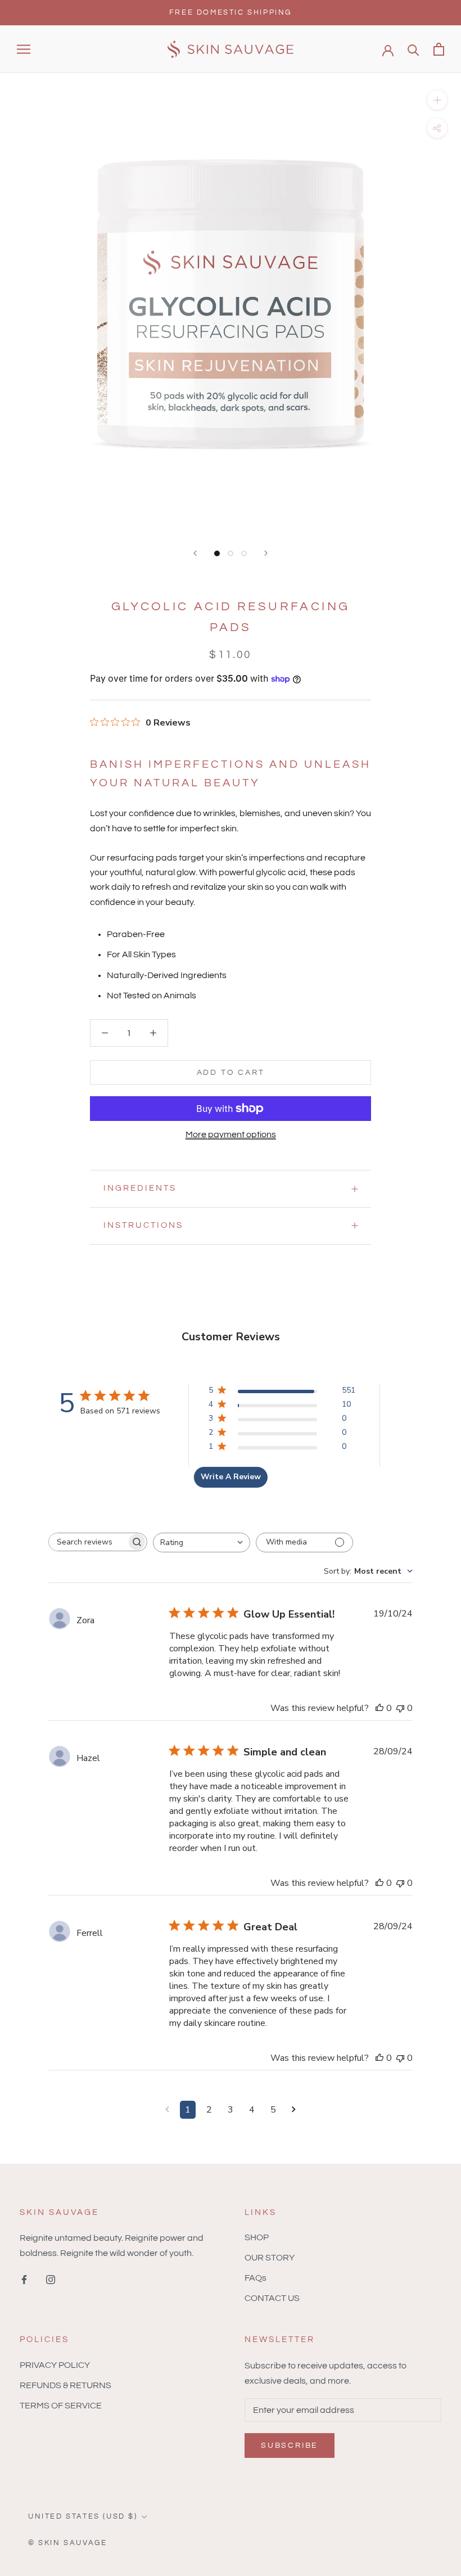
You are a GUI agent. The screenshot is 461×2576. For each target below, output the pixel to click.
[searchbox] (88, 1542)
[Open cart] (439, 49)
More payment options (231, 1134)
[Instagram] (51, 2279)
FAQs (256, 2278)
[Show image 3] (244, 553)
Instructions (143, 1225)
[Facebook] (24, 2279)
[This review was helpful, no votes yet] (379, 1708)
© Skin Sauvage (67, 2543)
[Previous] (195, 553)
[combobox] (202, 1543)
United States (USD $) (83, 2516)
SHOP (257, 2237)
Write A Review (231, 1477)
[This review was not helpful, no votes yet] (400, 1708)
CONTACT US (272, 2298)
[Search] (413, 49)
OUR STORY (270, 2258)
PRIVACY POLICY (55, 2365)
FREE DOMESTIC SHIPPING (231, 12)
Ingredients (140, 1188)
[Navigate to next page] (294, 2110)
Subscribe (290, 2446)
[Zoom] (437, 100)
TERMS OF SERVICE (61, 2406)
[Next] (266, 553)
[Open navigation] (24, 49)
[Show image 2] (231, 553)
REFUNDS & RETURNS (65, 2385)
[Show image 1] (217, 553)
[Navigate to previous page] (167, 2110)
